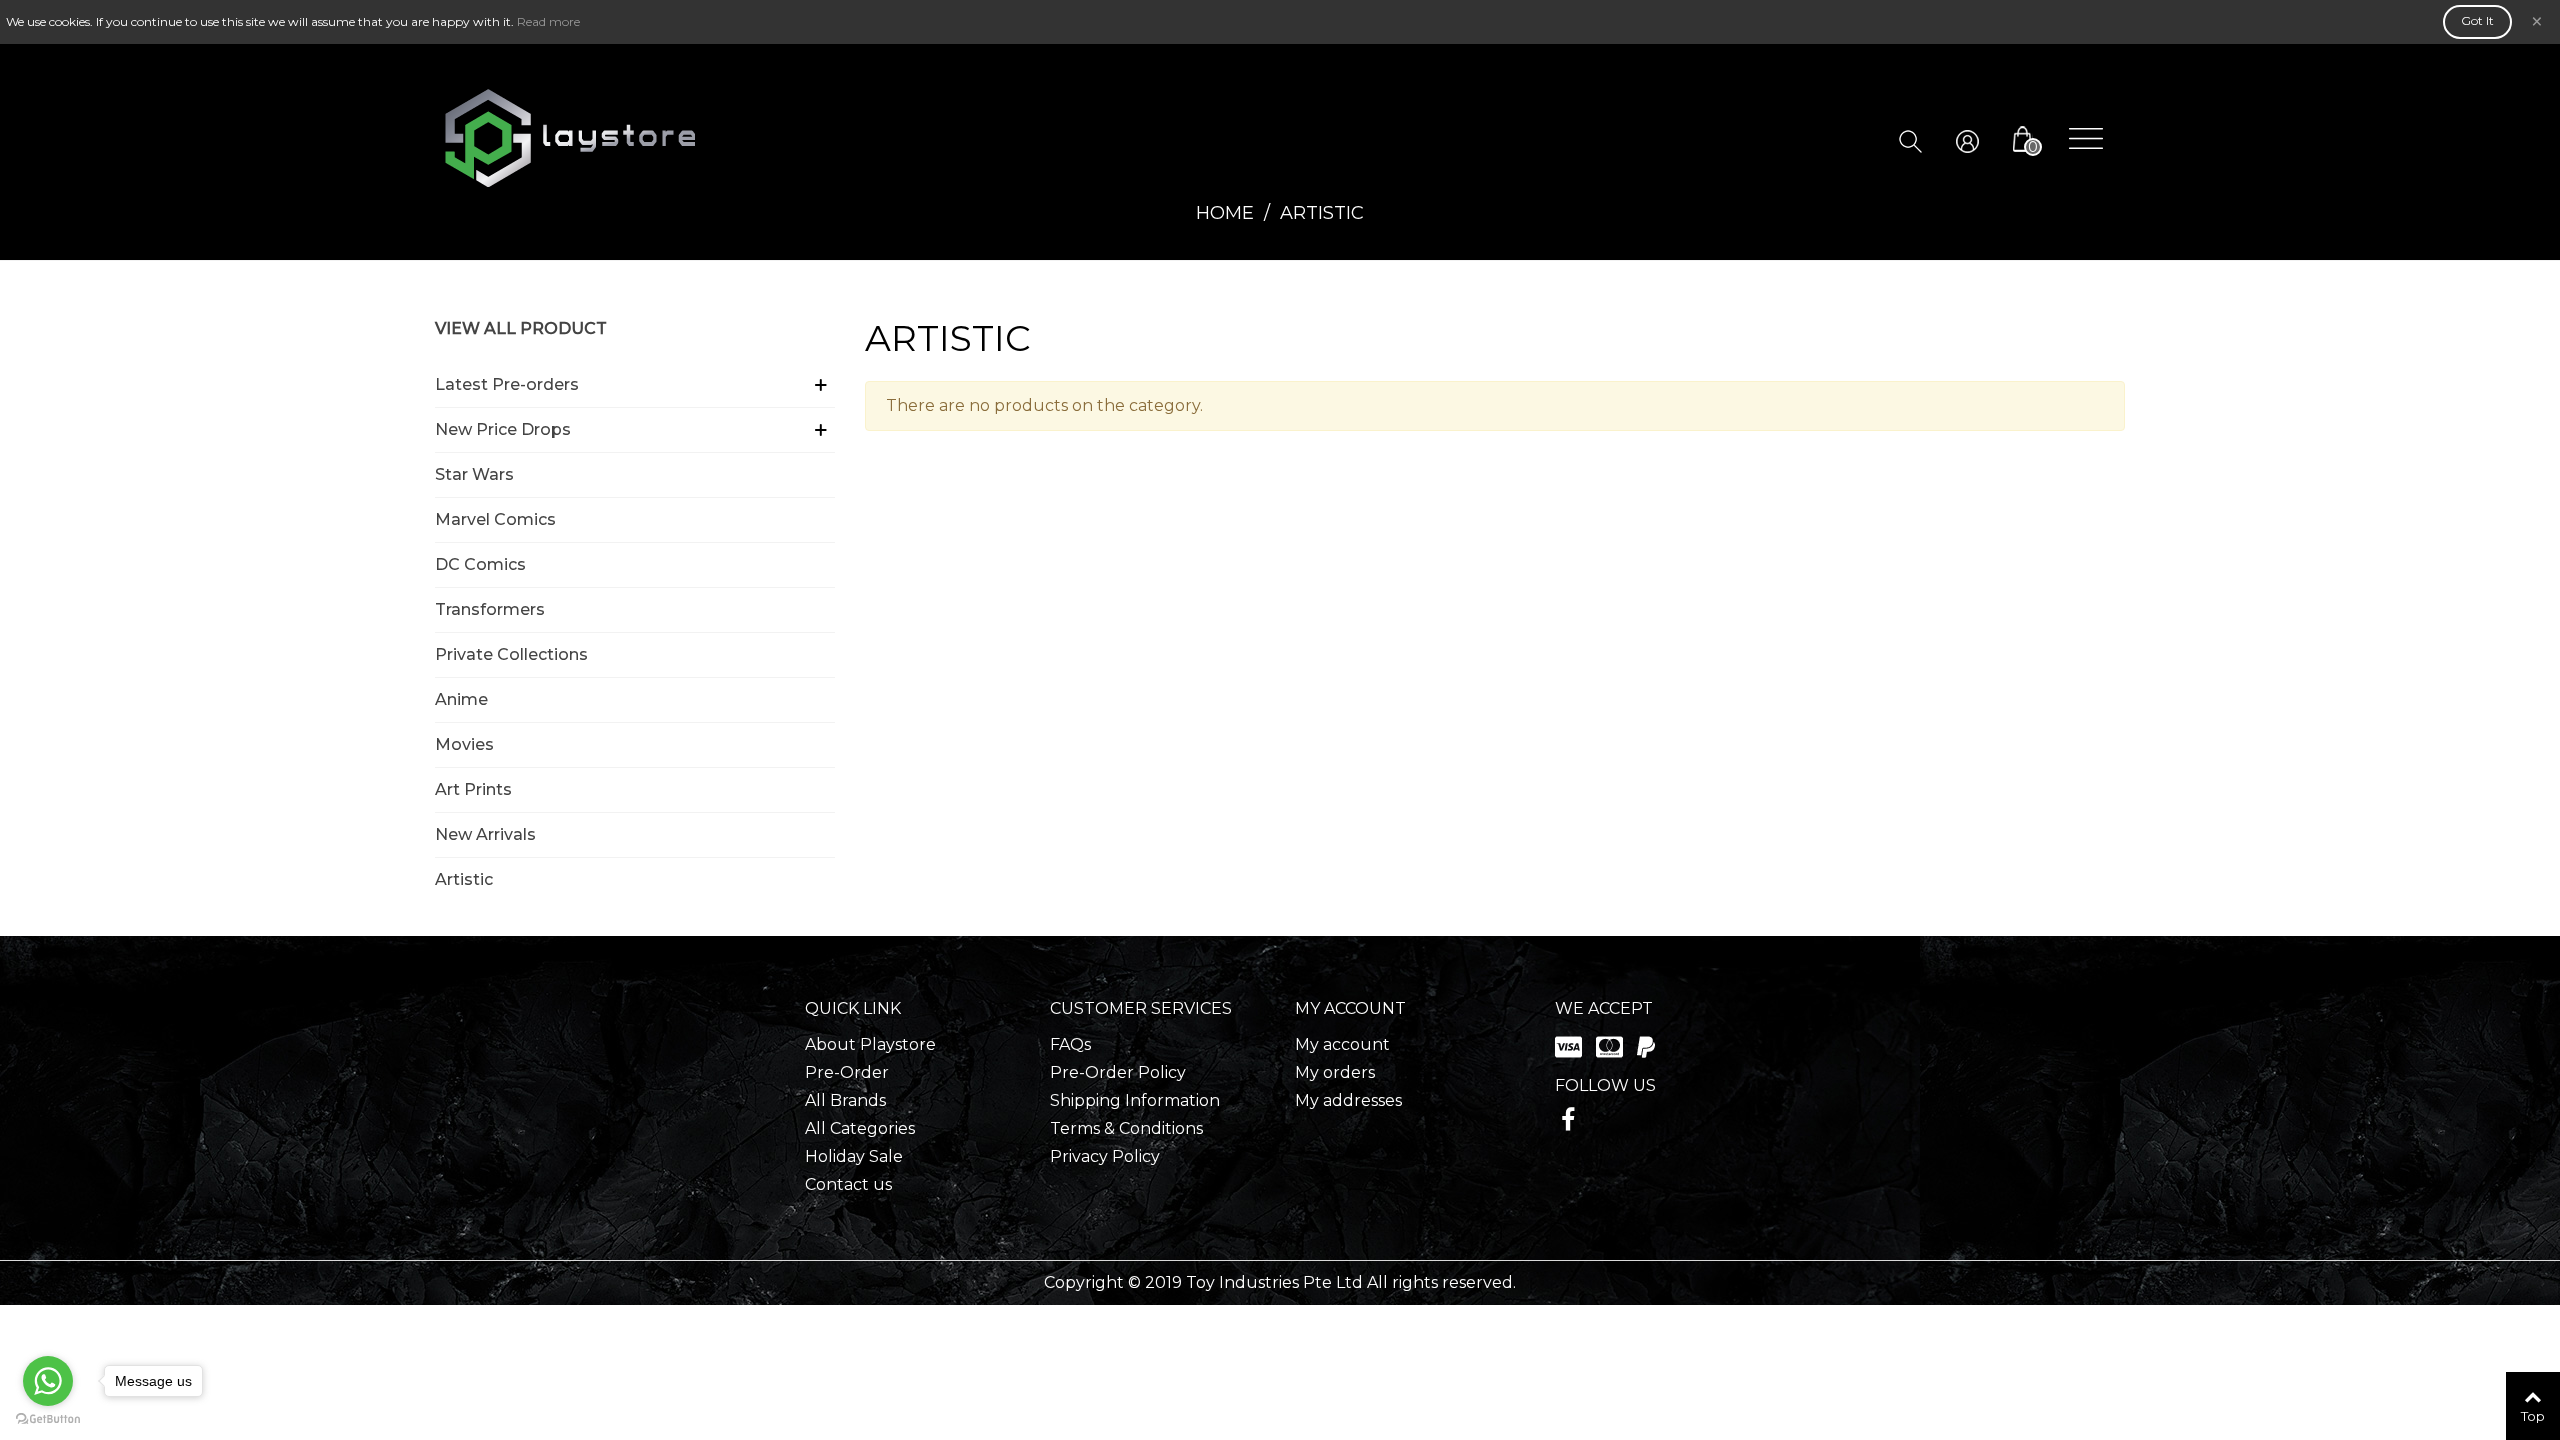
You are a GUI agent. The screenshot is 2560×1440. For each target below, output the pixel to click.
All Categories (860, 1128)
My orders (1335, 1072)
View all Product (521, 328)
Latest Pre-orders (507, 384)
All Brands (845, 1100)
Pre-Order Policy (1118, 1072)
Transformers (490, 609)
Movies (464, 744)
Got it (2477, 20)
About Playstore (870, 1044)
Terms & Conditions (1126, 1128)
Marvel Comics (495, 519)
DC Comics (480, 564)
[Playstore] (570, 138)
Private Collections (511, 654)
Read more (548, 21)
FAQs (1070, 1044)
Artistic (464, 879)
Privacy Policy (1105, 1156)
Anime (461, 699)
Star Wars (474, 474)
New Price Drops (503, 429)
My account (1342, 1044)
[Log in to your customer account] (1982, 139)
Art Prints (473, 789)
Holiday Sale (854, 1156)
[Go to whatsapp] (48, 1381)
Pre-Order (847, 1072)
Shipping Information (1135, 1100)
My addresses (1348, 1100)
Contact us (848, 1184)
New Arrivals (485, 834)
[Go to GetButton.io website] (48, 1419)
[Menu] (2086, 138)
